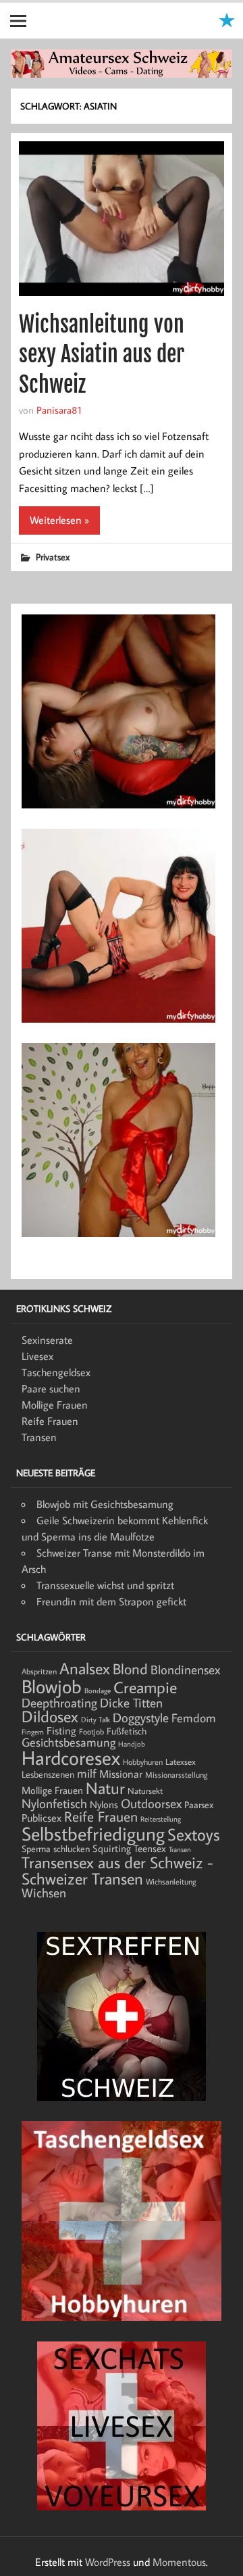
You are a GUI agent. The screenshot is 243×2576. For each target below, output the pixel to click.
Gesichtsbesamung (69, 1742)
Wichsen (44, 1893)
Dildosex (50, 1716)
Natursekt (145, 1791)
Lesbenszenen (48, 1774)
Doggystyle (141, 1718)
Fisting (61, 1730)
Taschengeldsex (56, 1372)
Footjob (91, 1731)
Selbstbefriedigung (93, 1833)
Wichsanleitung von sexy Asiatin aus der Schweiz (102, 355)
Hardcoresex (71, 1757)
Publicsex (42, 1817)
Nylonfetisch (54, 1803)
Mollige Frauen (55, 1405)
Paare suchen (51, 1388)
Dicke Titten (131, 1703)
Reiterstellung (161, 1819)
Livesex (37, 1356)
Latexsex (181, 1761)
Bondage (98, 1691)
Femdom (194, 1718)
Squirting (112, 1848)
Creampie (145, 1687)
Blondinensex (185, 1670)
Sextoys (194, 1834)
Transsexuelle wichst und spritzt (105, 1585)
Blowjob (52, 1686)
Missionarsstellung (177, 1775)
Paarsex (199, 1805)
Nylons (104, 1804)
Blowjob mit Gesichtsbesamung (105, 1504)
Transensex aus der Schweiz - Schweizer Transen (117, 1870)
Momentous (179, 2562)
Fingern (33, 1732)
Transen (39, 1437)
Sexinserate (47, 1340)
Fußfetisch (127, 1731)
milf (87, 1773)
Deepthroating (59, 1702)
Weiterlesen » (59, 520)
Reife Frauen (50, 1421)
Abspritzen (39, 1671)
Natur (105, 1788)
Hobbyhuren (143, 1762)
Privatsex (53, 557)
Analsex (85, 1668)
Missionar (121, 1773)
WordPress (108, 2562)
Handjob (132, 1744)
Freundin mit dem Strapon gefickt (111, 1601)
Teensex (150, 1848)
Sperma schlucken (56, 1849)
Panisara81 (59, 410)
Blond (130, 1669)
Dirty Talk (96, 1720)
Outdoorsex (151, 1803)
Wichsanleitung (171, 1881)
